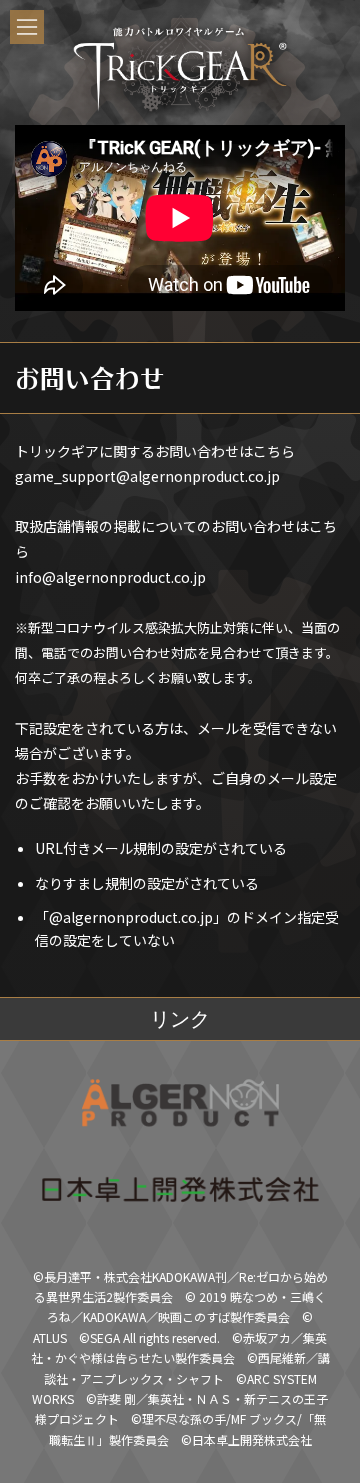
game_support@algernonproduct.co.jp (147, 476)
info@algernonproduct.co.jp (110, 577)
